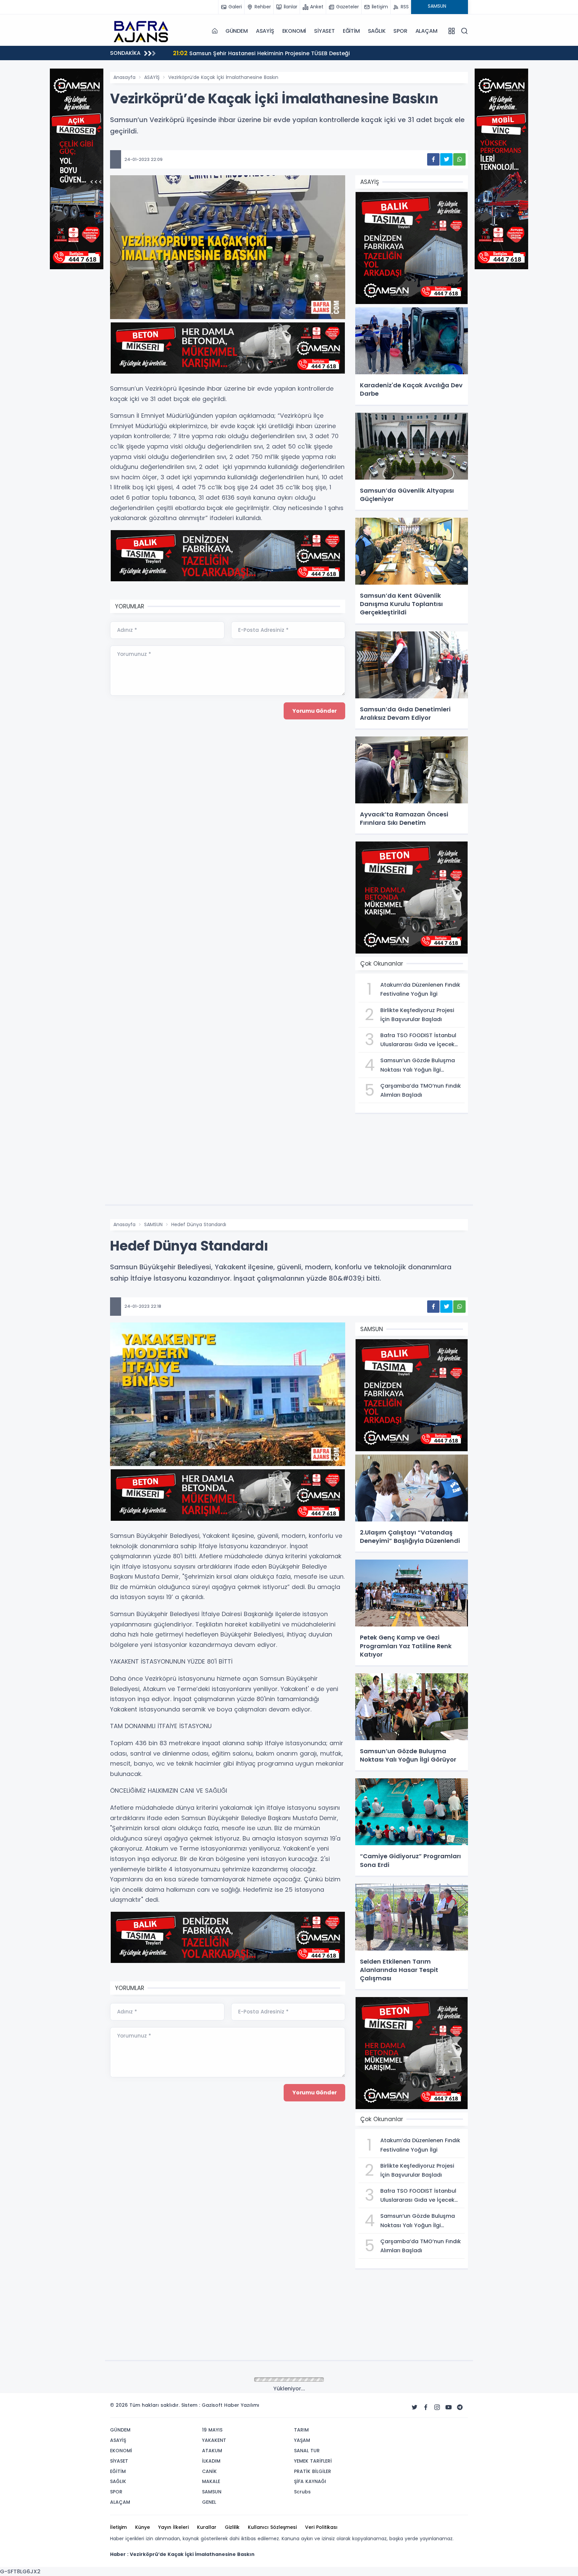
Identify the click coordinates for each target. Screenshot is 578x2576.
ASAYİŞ (265, 31)
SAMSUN (153, 1224)
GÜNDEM (237, 31)
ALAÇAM (426, 31)
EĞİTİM (351, 31)
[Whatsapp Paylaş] (459, 159)
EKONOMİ (294, 31)
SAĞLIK (377, 31)
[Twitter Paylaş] (446, 159)
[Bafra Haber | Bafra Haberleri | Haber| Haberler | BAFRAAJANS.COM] (143, 31)
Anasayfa (124, 77)
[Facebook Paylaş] (433, 159)
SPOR (400, 31)
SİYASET (324, 31)
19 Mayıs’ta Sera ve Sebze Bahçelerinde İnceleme (248, 53)
